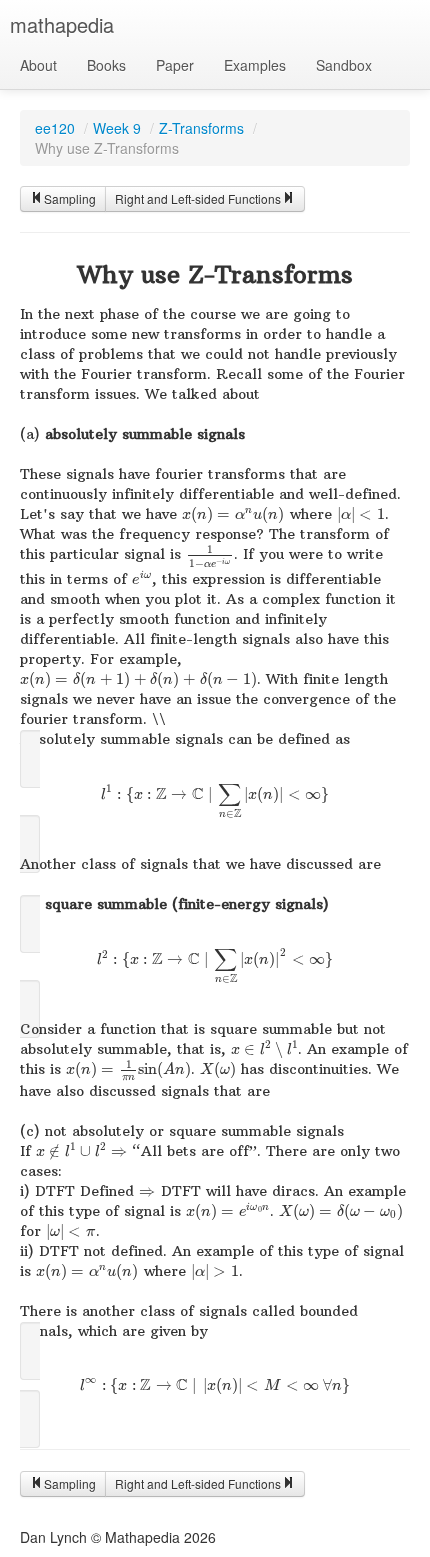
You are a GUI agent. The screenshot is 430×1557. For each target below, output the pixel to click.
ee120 (55, 128)
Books (106, 65)
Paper (175, 65)
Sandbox (344, 65)
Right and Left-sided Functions (198, 198)
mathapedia (62, 24)
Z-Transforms (201, 128)
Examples (255, 65)
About (38, 65)
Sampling (70, 198)
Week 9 (117, 128)
